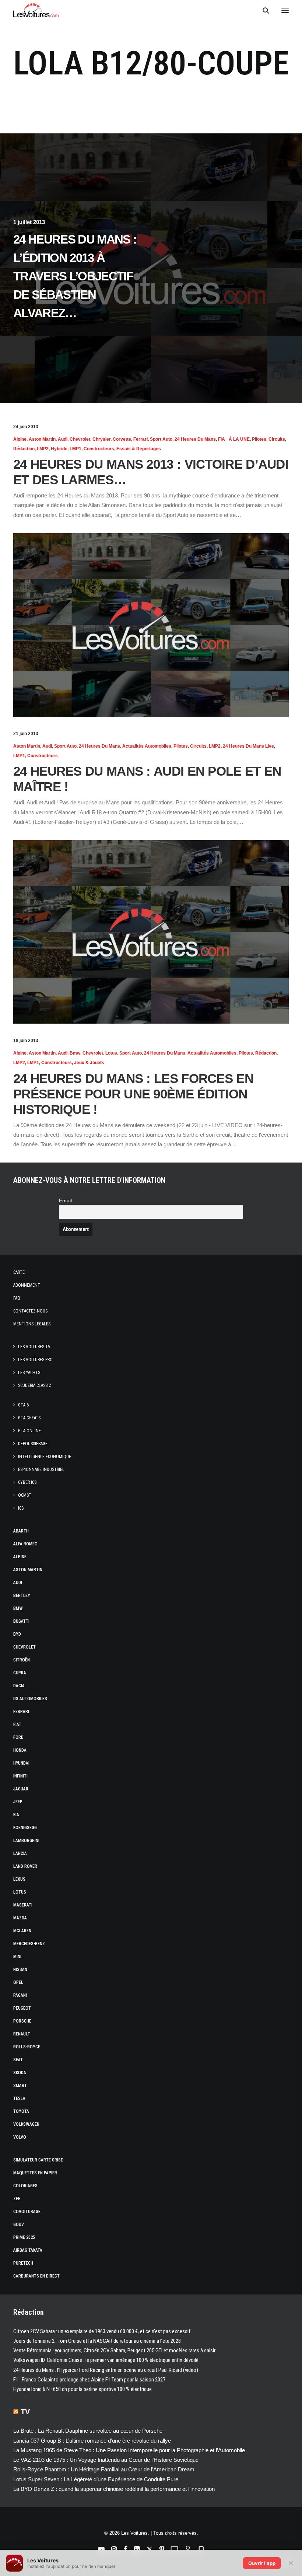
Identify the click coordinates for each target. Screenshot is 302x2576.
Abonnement (27, 1285)
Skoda (20, 2073)
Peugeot (22, 2008)
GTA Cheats (29, 1418)
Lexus (19, 1879)
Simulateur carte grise (38, 2160)
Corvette (122, 439)
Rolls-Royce (27, 2047)
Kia (16, 1815)
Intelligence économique (45, 1457)
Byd (17, 1634)
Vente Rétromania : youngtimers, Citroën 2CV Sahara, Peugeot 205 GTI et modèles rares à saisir (114, 2350)
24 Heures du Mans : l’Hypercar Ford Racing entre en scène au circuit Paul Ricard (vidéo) (106, 2370)
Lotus (111, 1053)
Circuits (277, 439)
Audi (63, 439)
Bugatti (21, 1621)
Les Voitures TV (34, 1347)
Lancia (20, 1853)
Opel (18, 1982)
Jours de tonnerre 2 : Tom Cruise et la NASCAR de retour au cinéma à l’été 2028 (97, 2341)
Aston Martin (42, 439)
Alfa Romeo (25, 1544)
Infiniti (20, 1776)
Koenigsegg (25, 1828)
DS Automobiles (30, 1699)
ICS (21, 1508)
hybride (59, 449)
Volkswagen (26, 2124)
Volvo (20, 2137)
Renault (22, 2034)
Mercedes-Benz (29, 1944)
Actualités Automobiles (147, 746)
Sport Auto (161, 439)
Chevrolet (80, 439)
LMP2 (43, 449)
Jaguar (21, 1789)
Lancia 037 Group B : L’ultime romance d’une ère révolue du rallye (92, 2441)
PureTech (23, 2263)
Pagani (20, 1995)
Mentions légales (32, 1324)
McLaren (22, 1931)
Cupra (20, 1673)
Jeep (18, 1802)
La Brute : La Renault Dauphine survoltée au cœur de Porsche (88, 2431)
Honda (20, 1750)
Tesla (19, 2098)
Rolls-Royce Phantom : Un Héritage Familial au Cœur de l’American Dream (104, 2469)
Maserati (23, 1905)
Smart (20, 2086)
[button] (285, 10)
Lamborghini (26, 1841)
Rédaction (24, 449)
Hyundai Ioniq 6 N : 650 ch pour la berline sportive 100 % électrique (82, 2389)
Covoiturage (27, 2212)
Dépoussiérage (33, 1444)
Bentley (22, 1595)
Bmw (75, 1053)
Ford (18, 1737)
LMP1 (75, 449)
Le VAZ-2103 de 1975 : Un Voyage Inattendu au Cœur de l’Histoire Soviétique (106, 2460)
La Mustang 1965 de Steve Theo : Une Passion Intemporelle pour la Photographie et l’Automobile (129, 2450)
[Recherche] (263, 10)
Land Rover (25, 1866)
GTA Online (29, 1431)
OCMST (25, 1495)
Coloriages (25, 2186)
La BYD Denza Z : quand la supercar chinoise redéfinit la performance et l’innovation (114, 2489)
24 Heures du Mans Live (248, 746)
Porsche (22, 2021)
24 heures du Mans (195, 439)
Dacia (19, 1686)
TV (25, 2412)
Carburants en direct (36, 2276)
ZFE (17, 2199)
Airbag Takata (28, 2250)
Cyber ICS (27, 1482)
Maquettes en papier (35, 2173)
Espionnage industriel (41, 1469)
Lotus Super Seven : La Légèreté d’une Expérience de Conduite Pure (96, 2479)
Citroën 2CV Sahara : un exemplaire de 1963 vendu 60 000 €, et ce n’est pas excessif (102, 2331)
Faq (17, 1298)
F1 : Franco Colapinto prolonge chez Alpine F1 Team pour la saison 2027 (89, 2380)
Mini (17, 1957)
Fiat (17, 1724)
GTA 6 (23, 1405)
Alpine (20, 439)
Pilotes (259, 439)
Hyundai (21, 1763)
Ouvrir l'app (262, 2563)
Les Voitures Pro (35, 1360)
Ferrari (141, 439)
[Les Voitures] (36, 10)
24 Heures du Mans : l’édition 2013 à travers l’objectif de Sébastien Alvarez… (75, 276)
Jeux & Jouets (89, 1063)
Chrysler (101, 439)
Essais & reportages (139, 449)
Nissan (20, 1969)
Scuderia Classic (34, 1385)
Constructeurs (99, 449)
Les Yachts (29, 1373)
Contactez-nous (30, 1311)
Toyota (21, 2111)
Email (65, 1201)
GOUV (19, 2224)
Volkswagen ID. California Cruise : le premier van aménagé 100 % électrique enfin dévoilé (106, 2360)
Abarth (21, 1531)
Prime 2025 (24, 2237)
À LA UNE (239, 439)
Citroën (22, 1660)
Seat (18, 2060)
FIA (222, 439)
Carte (19, 1272)
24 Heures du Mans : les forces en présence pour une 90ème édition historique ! (133, 1094)
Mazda (20, 1918)
